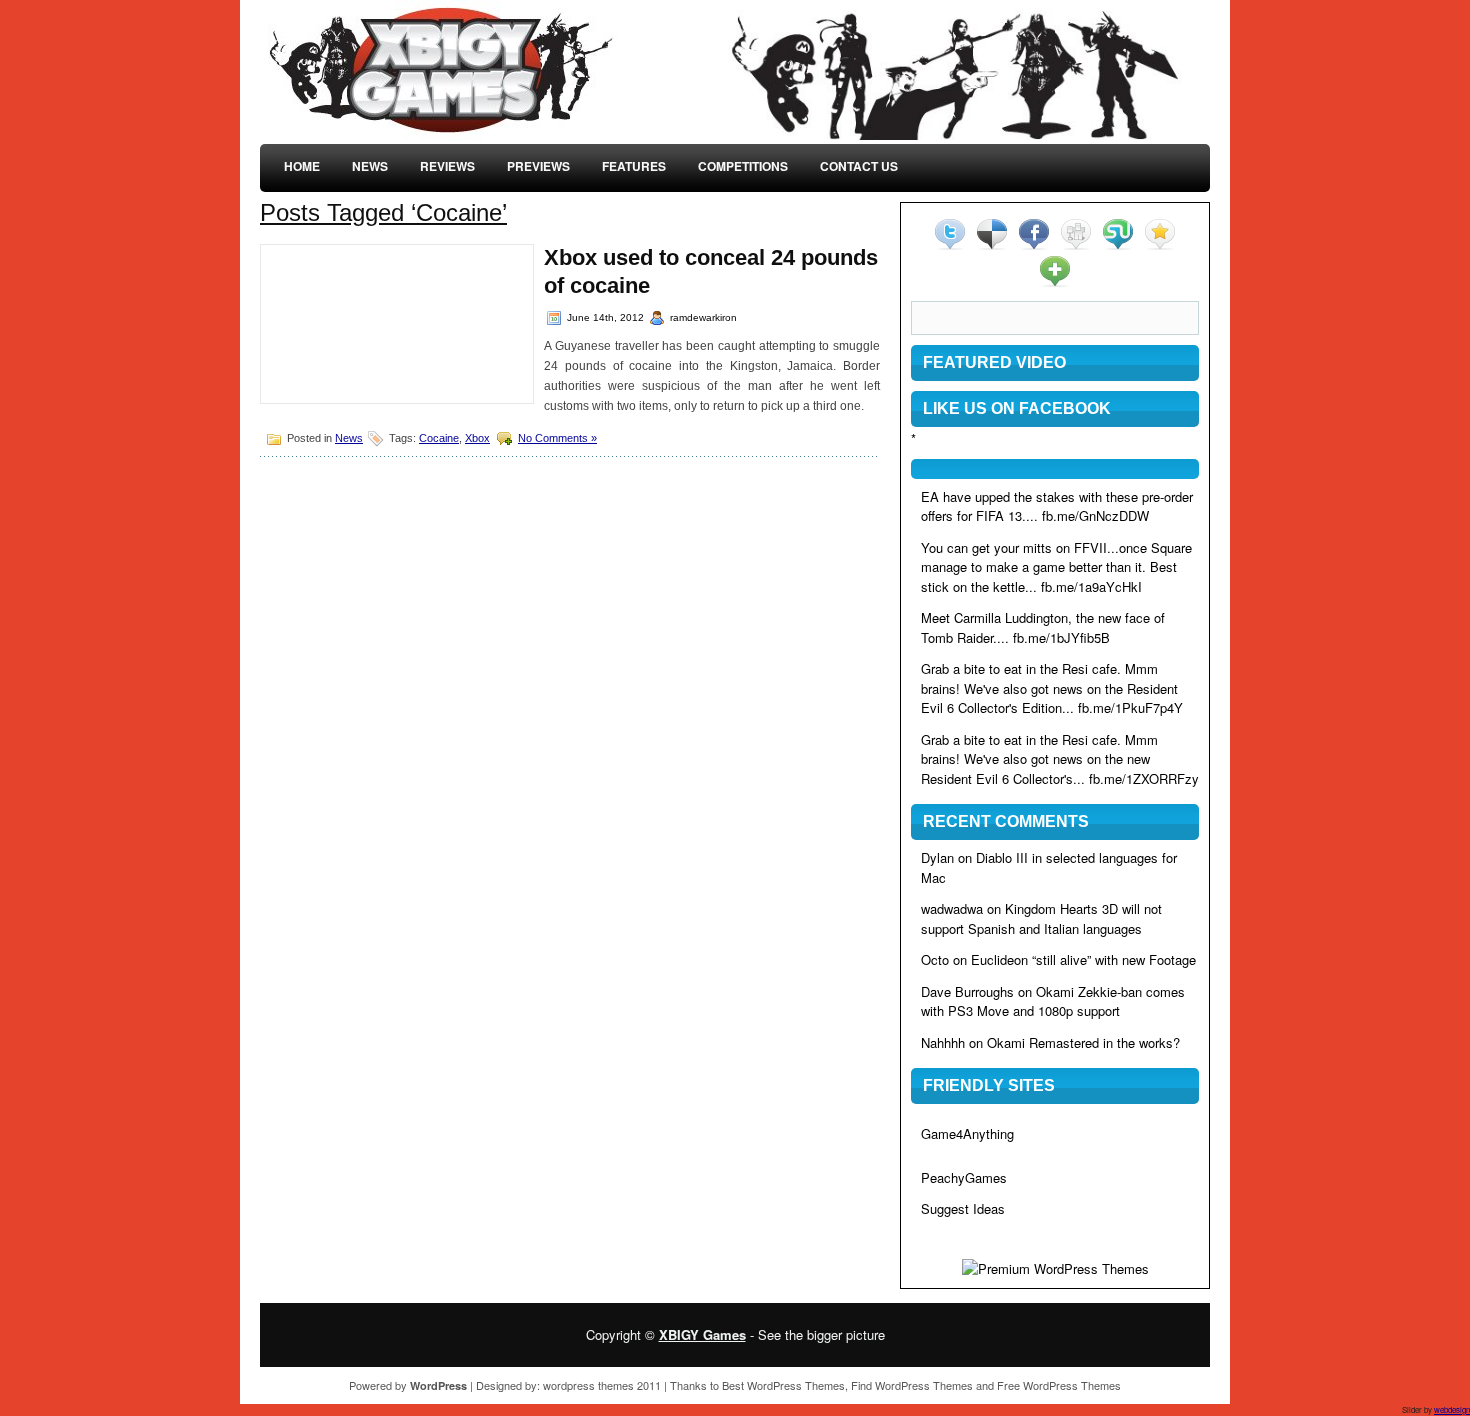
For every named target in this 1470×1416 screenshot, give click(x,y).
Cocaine (439, 438)
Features (634, 166)
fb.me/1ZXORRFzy (1144, 778)
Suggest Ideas (963, 1208)
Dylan (937, 857)
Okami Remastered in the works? (1083, 1042)
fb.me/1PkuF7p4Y (1130, 707)
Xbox (477, 438)
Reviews (447, 166)
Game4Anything (967, 1133)
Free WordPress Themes (1059, 1385)
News (370, 166)
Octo (935, 959)
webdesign (1452, 1409)
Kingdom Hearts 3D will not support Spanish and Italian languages (1041, 918)
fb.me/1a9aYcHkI (1091, 586)
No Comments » (557, 438)
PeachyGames (964, 1177)
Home (302, 166)
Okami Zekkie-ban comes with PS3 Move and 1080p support (1053, 1001)
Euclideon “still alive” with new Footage (1083, 959)
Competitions (743, 166)
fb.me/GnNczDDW (1095, 515)
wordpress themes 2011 (602, 1385)
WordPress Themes (796, 1385)
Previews (538, 166)
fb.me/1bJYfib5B (1061, 637)
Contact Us (859, 166)
